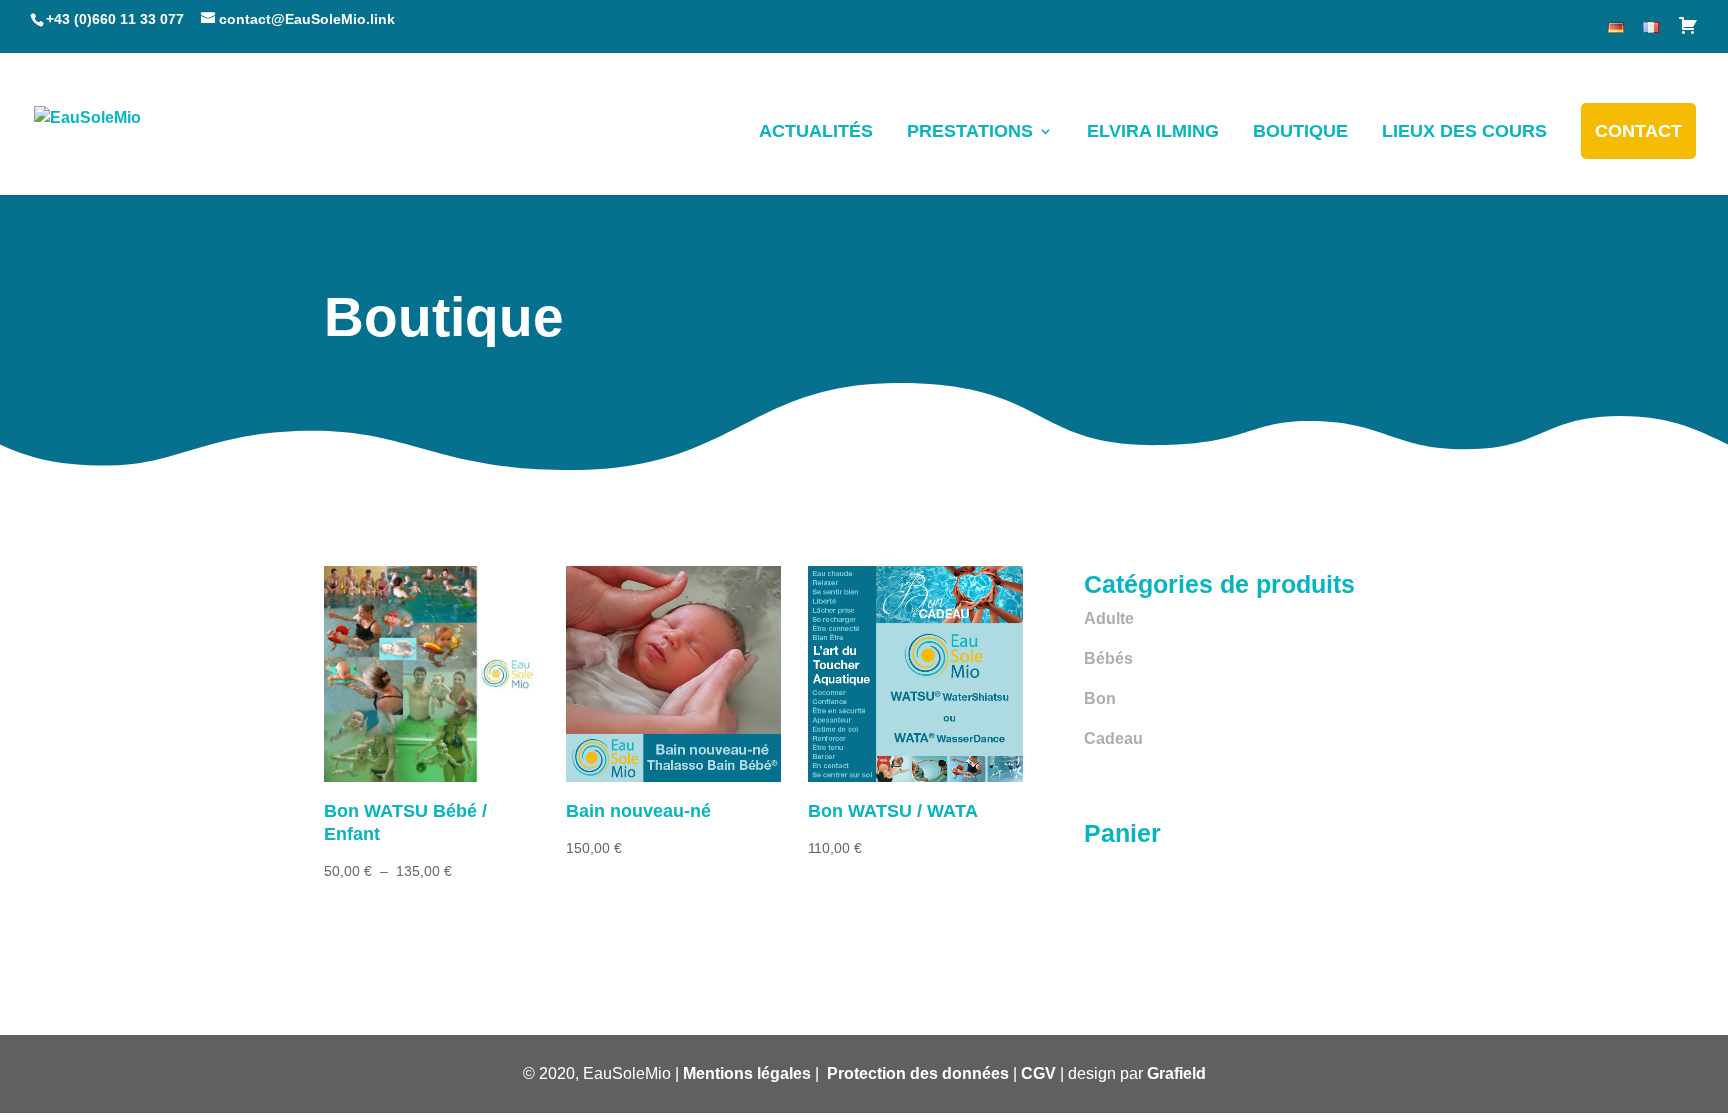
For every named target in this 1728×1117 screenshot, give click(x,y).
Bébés (1108, 658)
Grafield (1176, 1073)
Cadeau (1113, 738)
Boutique (1300, 131)
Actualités (816, 131)
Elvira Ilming (1153, 131)
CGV (1038, 1073)
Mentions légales (747, 1073)
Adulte (1109, 618)
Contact (1638, 131)
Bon (1100, 698)
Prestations (970, 131)
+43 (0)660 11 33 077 (115, 19)
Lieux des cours (1464, 131)
